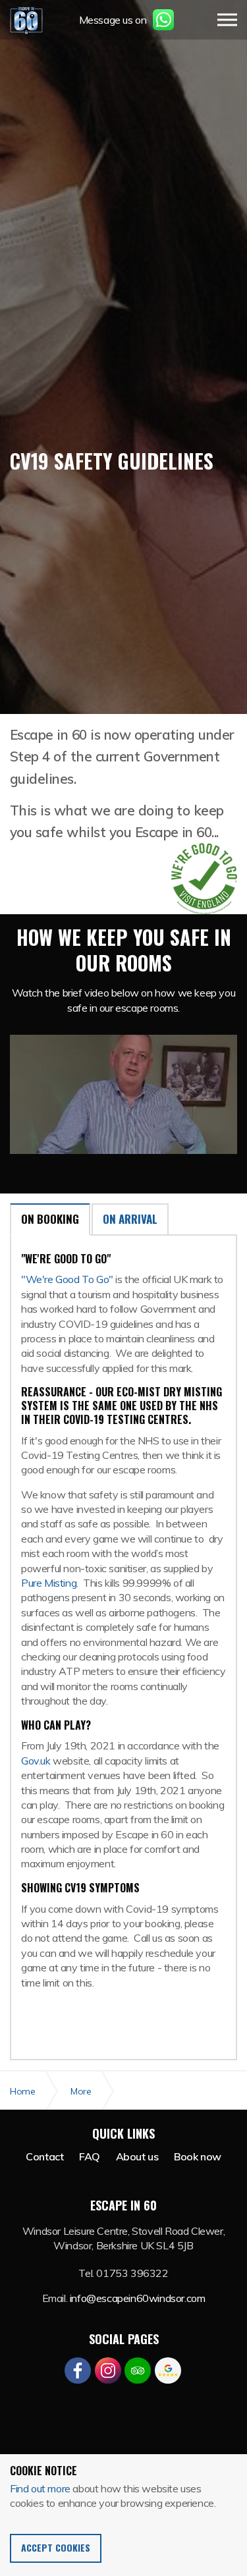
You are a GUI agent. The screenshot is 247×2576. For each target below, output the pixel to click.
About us (137, 2156)
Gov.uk (37, 1761)
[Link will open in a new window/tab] (78, 2370)
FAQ (90, 2156)
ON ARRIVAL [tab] (130, 1219)
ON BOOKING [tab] (50, 1219)
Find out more (40, 2488)
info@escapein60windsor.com (138, 2298)
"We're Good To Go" (67, 1279)
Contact (44, 2156)
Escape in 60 (26, 20)
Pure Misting (49, 1583)
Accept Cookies (56, 2547)
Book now (198, 2156)
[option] (123, 451)
